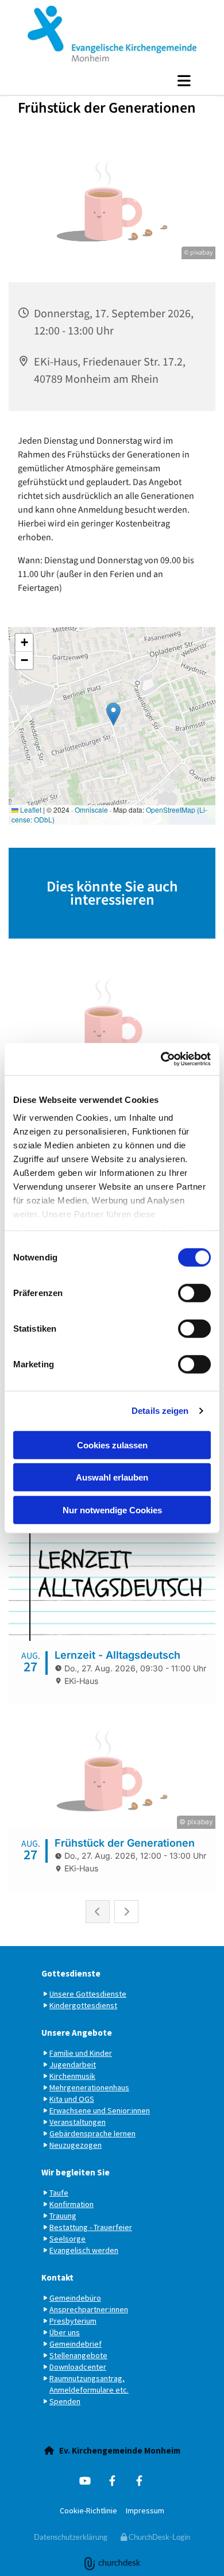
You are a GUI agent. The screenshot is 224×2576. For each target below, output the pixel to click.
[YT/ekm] (85, 2480)
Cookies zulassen (112, 1445)
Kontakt (57, 2277)
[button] (112, 80)
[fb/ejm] (112, 2480)
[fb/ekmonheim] (139, 2480)
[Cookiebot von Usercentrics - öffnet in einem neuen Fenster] (161, 1059)
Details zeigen (160, 1411)
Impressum (145, 2510)
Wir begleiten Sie (76, 2172)
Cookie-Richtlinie (88, 2510)
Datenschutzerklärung (71, 2537)
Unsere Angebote (77, 2033)
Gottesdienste (71, 1973)
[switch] (194, 1293)
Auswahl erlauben (112, 1477)
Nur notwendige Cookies (112, 1510)
